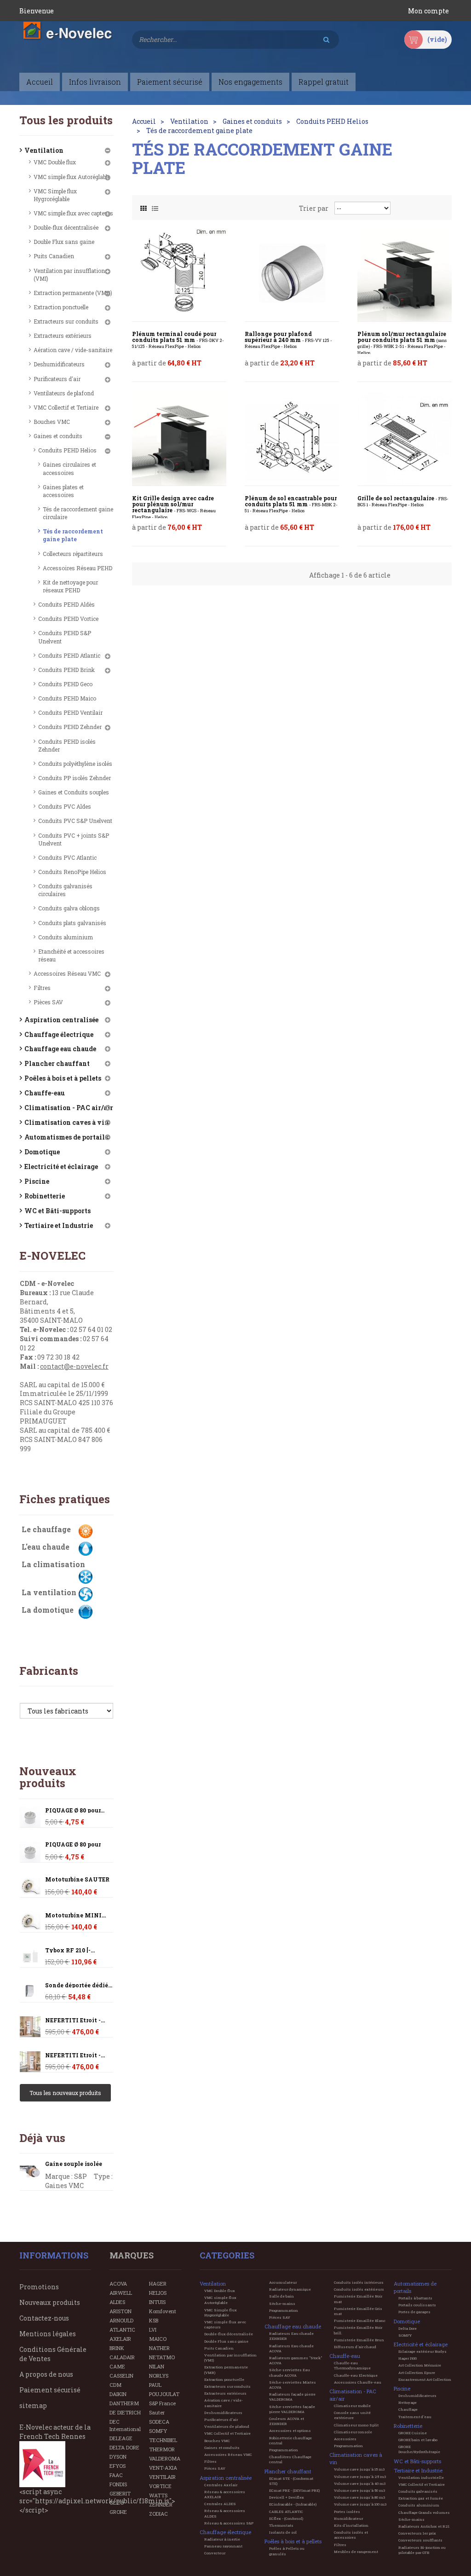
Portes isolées (347, 2512)
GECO (117, 2503)
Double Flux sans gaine (64, 242)
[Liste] (155, 206)
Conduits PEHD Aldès (66, 604)
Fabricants (49, 1671)
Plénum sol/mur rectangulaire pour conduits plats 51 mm (402, 343)
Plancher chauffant (57, 1063)
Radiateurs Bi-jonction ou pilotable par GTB (422, 2550)
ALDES (117, 2302)
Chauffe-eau (45, 1093)
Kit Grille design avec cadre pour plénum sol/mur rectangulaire (174, 507)
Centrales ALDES (220, 2504)
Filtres (42, 988)
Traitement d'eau (415, 2417)
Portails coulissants (417, 2305)
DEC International (125, 2425)
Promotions (39, 2287)
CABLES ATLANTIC (286, 2512)
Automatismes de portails (66, 1137)
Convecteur (215, 2553)
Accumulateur (283, 2282)
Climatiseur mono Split (356, 2425)
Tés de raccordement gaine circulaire (78, 513)
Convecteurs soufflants (420, 2540)
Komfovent (163, 2311)
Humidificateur (348, 2518)
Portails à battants (415, 2298)
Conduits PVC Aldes (65, 806)
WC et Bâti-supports (57, 1211)
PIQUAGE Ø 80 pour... (75, 1810)
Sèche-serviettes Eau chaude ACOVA (290, 2372)
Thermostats (281, 2525)
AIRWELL (121, 2293)
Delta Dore (408, 2328)
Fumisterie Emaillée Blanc (360, 2321)
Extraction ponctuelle (61, 307)
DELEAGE (121, 2438)
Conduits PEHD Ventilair (70, 712)
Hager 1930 (408, 2358)
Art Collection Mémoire (420, 2365)
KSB (154, 2320)
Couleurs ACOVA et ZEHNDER (287, 2421)
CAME (117, 2366)
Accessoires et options (290, 2431)
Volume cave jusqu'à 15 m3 (359, 2469)
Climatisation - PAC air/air (69, 1108)
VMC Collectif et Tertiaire (66, 407)
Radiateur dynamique (290, 2289)
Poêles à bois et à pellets (63, 1078)
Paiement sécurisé (50, 2390)
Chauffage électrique (59, 1034)
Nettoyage (408, 2402)
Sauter (157, 2412)
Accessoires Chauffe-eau (358, 2382)
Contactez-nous (44, 2318)
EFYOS (118, 2466)
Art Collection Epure (417, 2373)
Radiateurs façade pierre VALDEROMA (292, 2397)
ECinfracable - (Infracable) (293, 2504)
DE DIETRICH (125, 2412)
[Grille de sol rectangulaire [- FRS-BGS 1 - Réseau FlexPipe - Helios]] (405, 438)
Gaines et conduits (58, 436)
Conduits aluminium (66, 937)
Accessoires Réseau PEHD (78, 568)
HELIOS (158, 2293)
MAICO (158, 2339)
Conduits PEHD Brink (66, 670)
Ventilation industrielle (421, 2478)
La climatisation (53, 1564)
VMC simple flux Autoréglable (72, 177)
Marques (132, 2255)
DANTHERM (124, 2403)
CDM (115, 2385)
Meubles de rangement (356, 2552)
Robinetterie (45, 1196)
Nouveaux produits (48, 1777)
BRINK (117, 2348)
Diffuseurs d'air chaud (355, 2347)
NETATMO (162, 2357)
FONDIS (118, 2484)
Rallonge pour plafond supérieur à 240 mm (288, 340)
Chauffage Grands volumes (424, 2512)
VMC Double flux (55, 162)
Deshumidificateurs (59, 364)
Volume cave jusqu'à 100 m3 (360, 2504)
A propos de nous (46, 2374)
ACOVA (118, 2284)
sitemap (33, 2405)
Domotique (42, 1152)
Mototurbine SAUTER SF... (77, 1882)
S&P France (162, 2403)
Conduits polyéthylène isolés (75, 764)
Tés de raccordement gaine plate (73, 535)
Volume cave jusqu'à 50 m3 (359, 2490)
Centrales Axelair (221, 2485)
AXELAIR (120, 2339)
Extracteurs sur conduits (66, 321)
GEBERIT (120, 2493)
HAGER (158, 2284)
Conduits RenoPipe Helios (72, 872)
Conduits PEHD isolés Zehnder (67, 745)
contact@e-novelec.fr (74, 1366)
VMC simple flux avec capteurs (73, 213)
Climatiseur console (353, 2432)
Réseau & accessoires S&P (229, 2523)
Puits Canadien (54, 256)
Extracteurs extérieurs (63, 336)
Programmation (284, 2310)
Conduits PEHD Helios (67, 450)
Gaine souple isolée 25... (74, 2167)
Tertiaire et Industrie (59, 1225)
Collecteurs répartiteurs (73, 554)
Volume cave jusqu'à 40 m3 (360, 2483)
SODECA (159, 2422)
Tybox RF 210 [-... (70, 1950)
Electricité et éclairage (61, 1166)
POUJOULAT (164, 2394)
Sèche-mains (282, 2304)
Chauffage (408, 2409)
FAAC (116, 2475)
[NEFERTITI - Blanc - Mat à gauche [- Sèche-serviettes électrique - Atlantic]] (30, 2027)
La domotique (48, 1610)
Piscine (37, 1181)
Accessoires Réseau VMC (67, 973)
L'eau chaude (46, 1547)
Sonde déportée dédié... (79, 1985)
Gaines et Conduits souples (74, 792)
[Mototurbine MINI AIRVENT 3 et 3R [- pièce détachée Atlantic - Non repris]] (30, 1887)
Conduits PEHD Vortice (68, 619)
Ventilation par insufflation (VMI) (69, 275)
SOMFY (158, 2431)
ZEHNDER (161, 2504)
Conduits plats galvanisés (72, 923)
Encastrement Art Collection (425, 2379)
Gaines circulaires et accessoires (69, 468)
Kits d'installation (351, 2525)
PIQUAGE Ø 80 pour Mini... (73, 1847)
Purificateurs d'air (57, 379)
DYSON (118, 2457)
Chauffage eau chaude (60, 1049)
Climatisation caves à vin (67, 1122)
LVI (153, 2330)
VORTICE (160, 2486)
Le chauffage (46, 1529)
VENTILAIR (162, 2477)
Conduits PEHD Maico (67, 698)
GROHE (118, 2512)
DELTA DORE (124, 2447)
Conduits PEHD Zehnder (70, 727)
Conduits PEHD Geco (65, 684)
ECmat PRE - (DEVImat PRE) (294, 2490)
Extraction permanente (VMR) (73, 293)
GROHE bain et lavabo (418, 2440)
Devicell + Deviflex (287, 2497)
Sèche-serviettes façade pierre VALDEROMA (292, 2409)
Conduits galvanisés (418, 2491)
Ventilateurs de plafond (64, 393)
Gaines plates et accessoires (63, 491)
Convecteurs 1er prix (417, 2533)
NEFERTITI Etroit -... (75, 2020)
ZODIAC (158, 2514)
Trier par (314, 208)
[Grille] (144, 206)
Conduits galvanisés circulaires (65, 890)
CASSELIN (121, 2376)
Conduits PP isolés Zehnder (75, 778)
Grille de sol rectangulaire (403, 501)
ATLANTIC (122, 2330)
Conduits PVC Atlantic (67, 857)
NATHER (159, 2348)
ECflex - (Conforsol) (286, 2518)
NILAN (157, 2366)
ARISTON (121, 2311)
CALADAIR (122, 2357)
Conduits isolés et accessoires (351, 2535)
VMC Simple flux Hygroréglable (55, 195)
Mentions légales (48, 2334)
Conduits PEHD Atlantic (69, 655)
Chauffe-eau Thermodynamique (352, 2365)
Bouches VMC (52, 422)
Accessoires (345, 2439)
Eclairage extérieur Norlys (422, 2351)
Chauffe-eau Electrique (356, 2375)
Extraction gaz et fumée (421, 2498)
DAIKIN (118, 2394)
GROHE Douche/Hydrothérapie (419, 2449)
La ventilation (49, 1592)
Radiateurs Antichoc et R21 (424, 2526)
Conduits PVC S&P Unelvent (75, 821)
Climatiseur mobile (352, 2406)
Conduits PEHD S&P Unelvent (65, 637)
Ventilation (44, 150)
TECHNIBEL (163, 2440)
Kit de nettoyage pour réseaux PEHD (70, 586)
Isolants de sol (283, 2532)
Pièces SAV (48, 1002)
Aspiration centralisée (61, 1020)
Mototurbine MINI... (75, 1915)
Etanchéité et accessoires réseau (71, 955)
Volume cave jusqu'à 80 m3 (359, 2497)
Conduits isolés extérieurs (359, 2289)
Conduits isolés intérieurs (359, 2282)
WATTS (158, 2495)
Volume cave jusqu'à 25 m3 (360, 2477)
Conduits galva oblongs (69, 908)
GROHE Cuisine (413, 2433)
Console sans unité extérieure (352, 2415)
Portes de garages (414, 2312)
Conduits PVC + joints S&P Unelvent (74, 839)
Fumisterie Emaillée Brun (359, 2340)
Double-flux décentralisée (66, 227)
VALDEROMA (165, 2458)
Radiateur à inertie (222, 2539)
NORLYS (159, 2376)
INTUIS (157, 2302)
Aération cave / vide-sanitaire (73, 350)
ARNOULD (121, 2320)
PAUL (155, 2385)
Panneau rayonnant (223, 2546)
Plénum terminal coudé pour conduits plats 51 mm (178, 340)
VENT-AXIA (163, 2468)
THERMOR (162, 2449)
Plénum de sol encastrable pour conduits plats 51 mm (291, 504)
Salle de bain (281, 2296)
